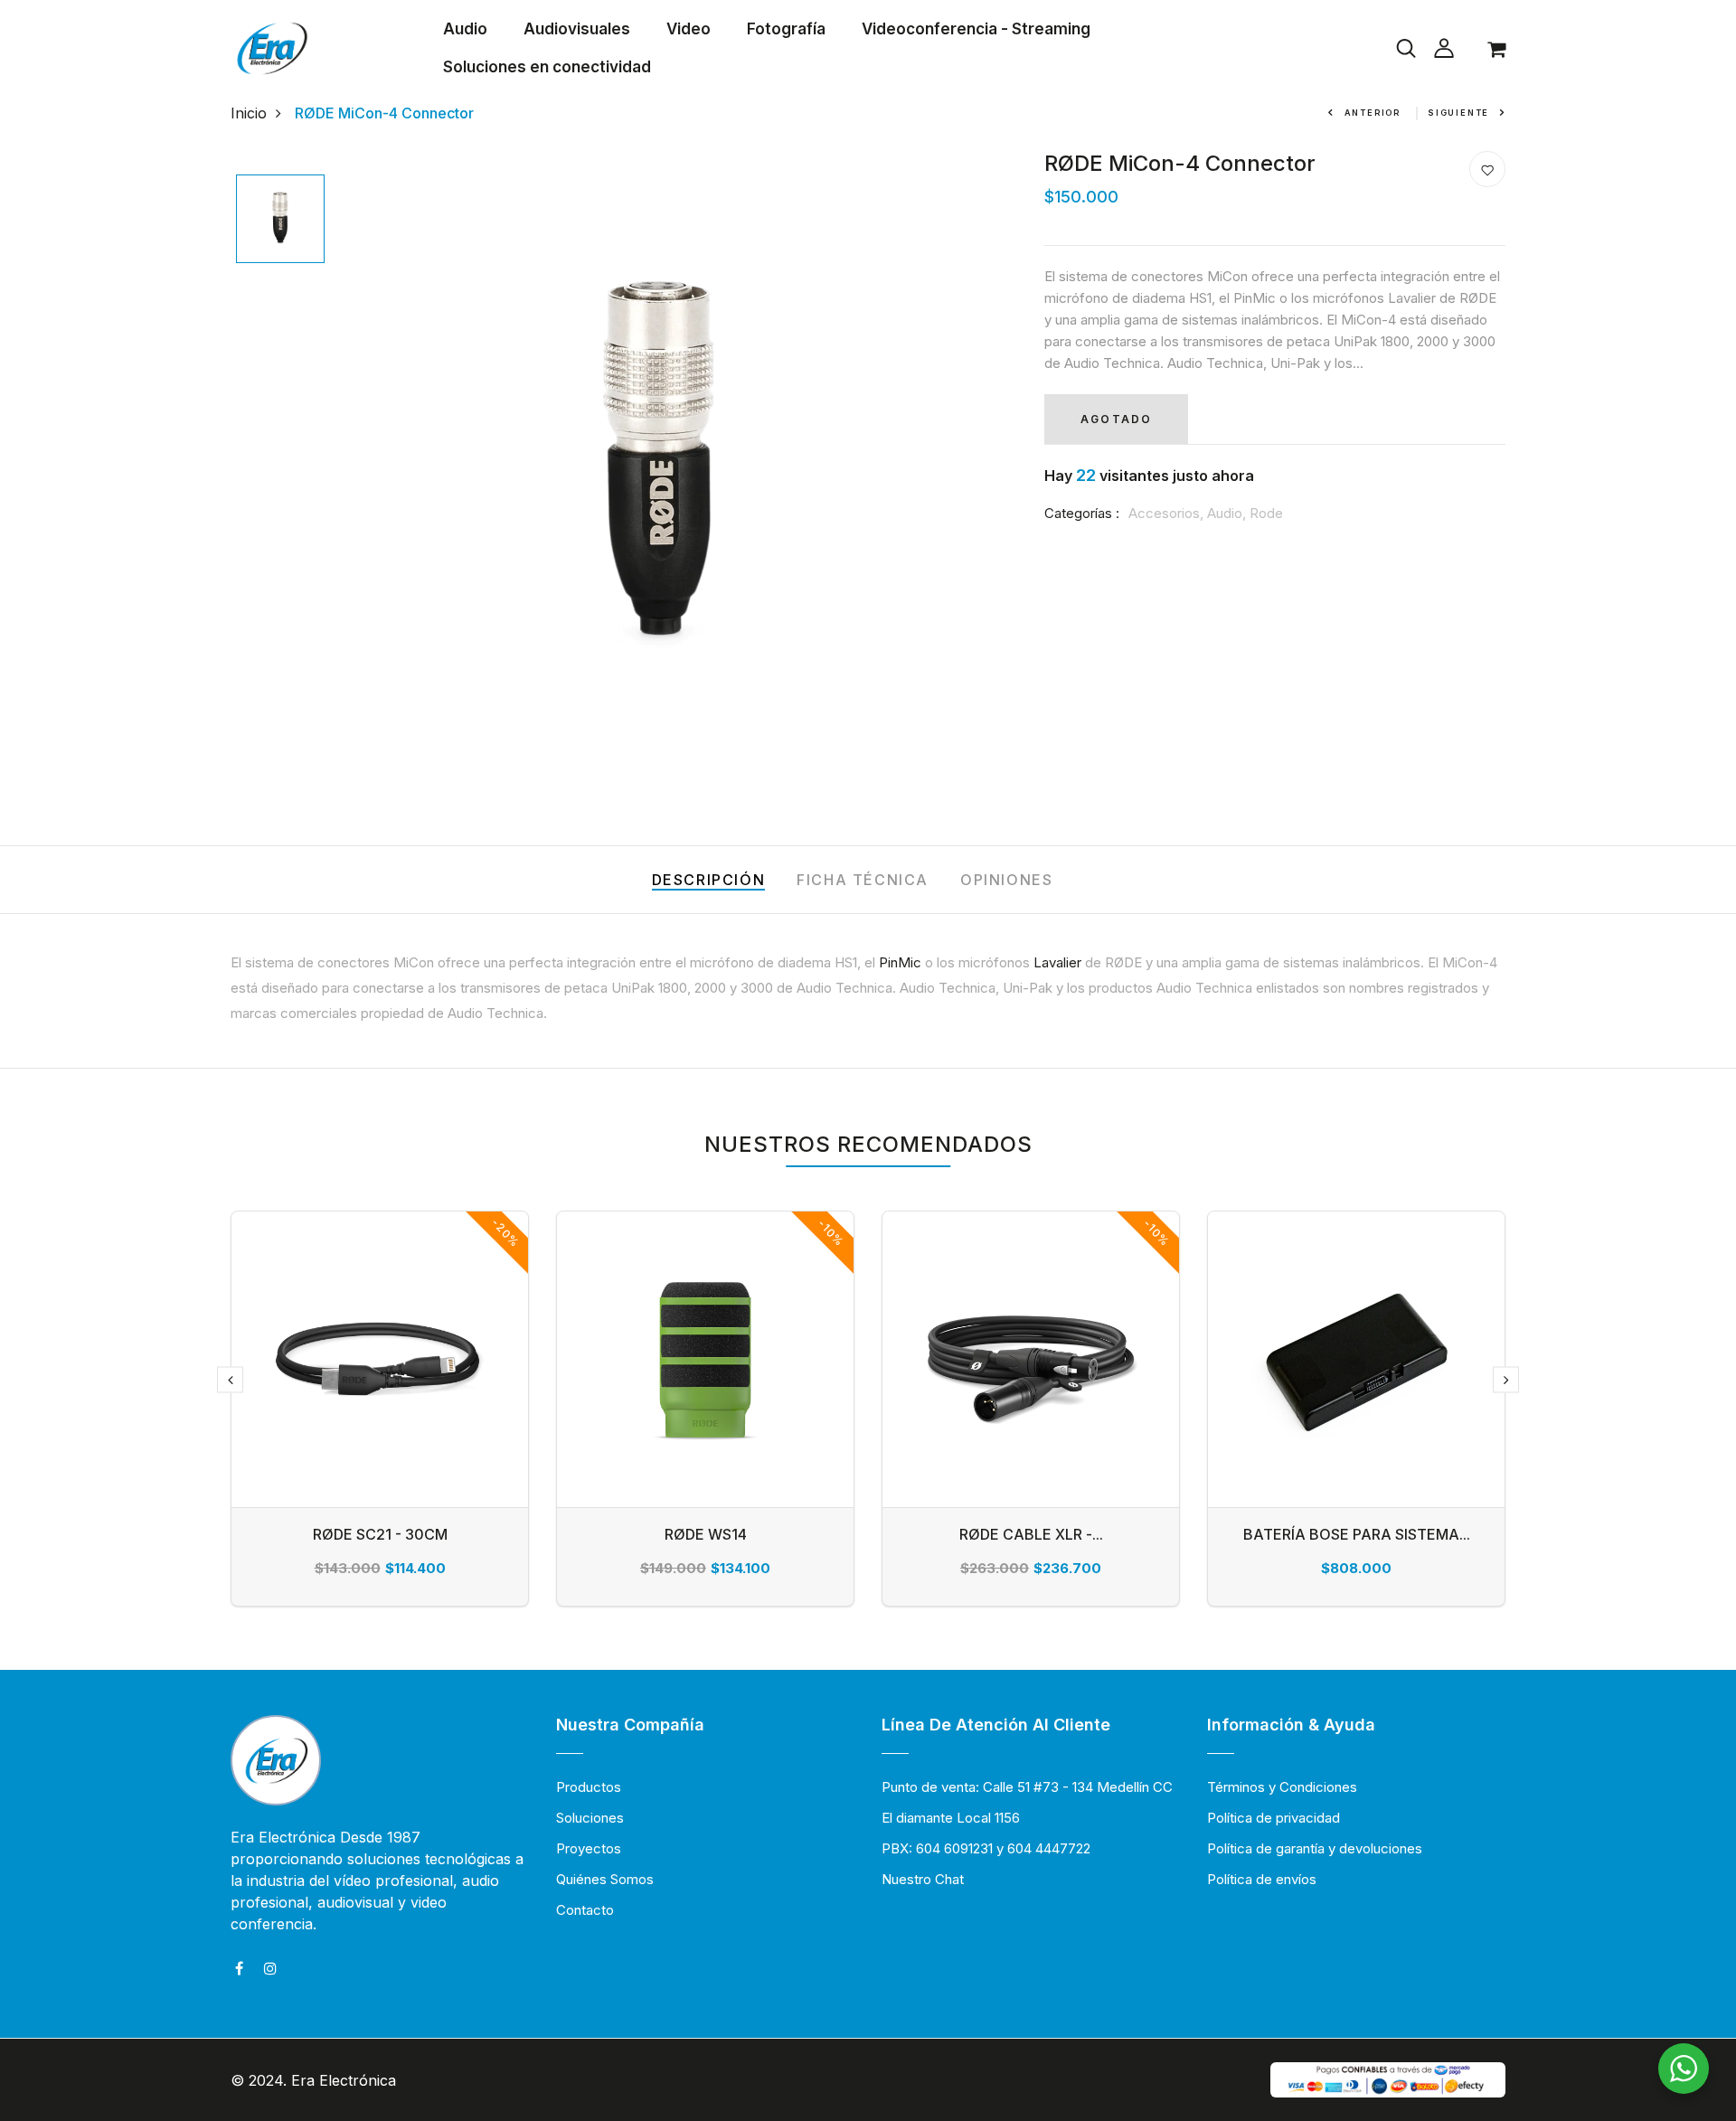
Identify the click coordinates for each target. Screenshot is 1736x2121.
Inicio (249, 113)
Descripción (709, 880)
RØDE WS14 (706, 1534)
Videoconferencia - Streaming (976, 29)
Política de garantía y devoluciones (1315, 1848)
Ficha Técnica (863, 880)
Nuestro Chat (923, 1879)
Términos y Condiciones (1282, 1787)
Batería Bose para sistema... (1357, 1534)
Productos (589, 1787)
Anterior (1373, 113)
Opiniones (1006, 880)
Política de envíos (1262, 1879)
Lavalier (1057, 962)
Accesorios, (1168, 513)
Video (689, 29)
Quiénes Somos (605, 1879)
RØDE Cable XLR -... (1031, 1534)
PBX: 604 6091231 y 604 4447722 (986, 1848)
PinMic (900, 962)
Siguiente (1458, 113)
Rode (1266, 513)
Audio (465, 29)
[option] (280, 220)
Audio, (1228, 513)
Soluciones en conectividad (547, 67)
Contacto (585, 1910)
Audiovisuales (577, 29)
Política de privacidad (1274, 1818)
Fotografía (786, 29)
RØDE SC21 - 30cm (380, 1534)
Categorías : (1082, 513)
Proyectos (589, 1848)
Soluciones (590, 1818)
